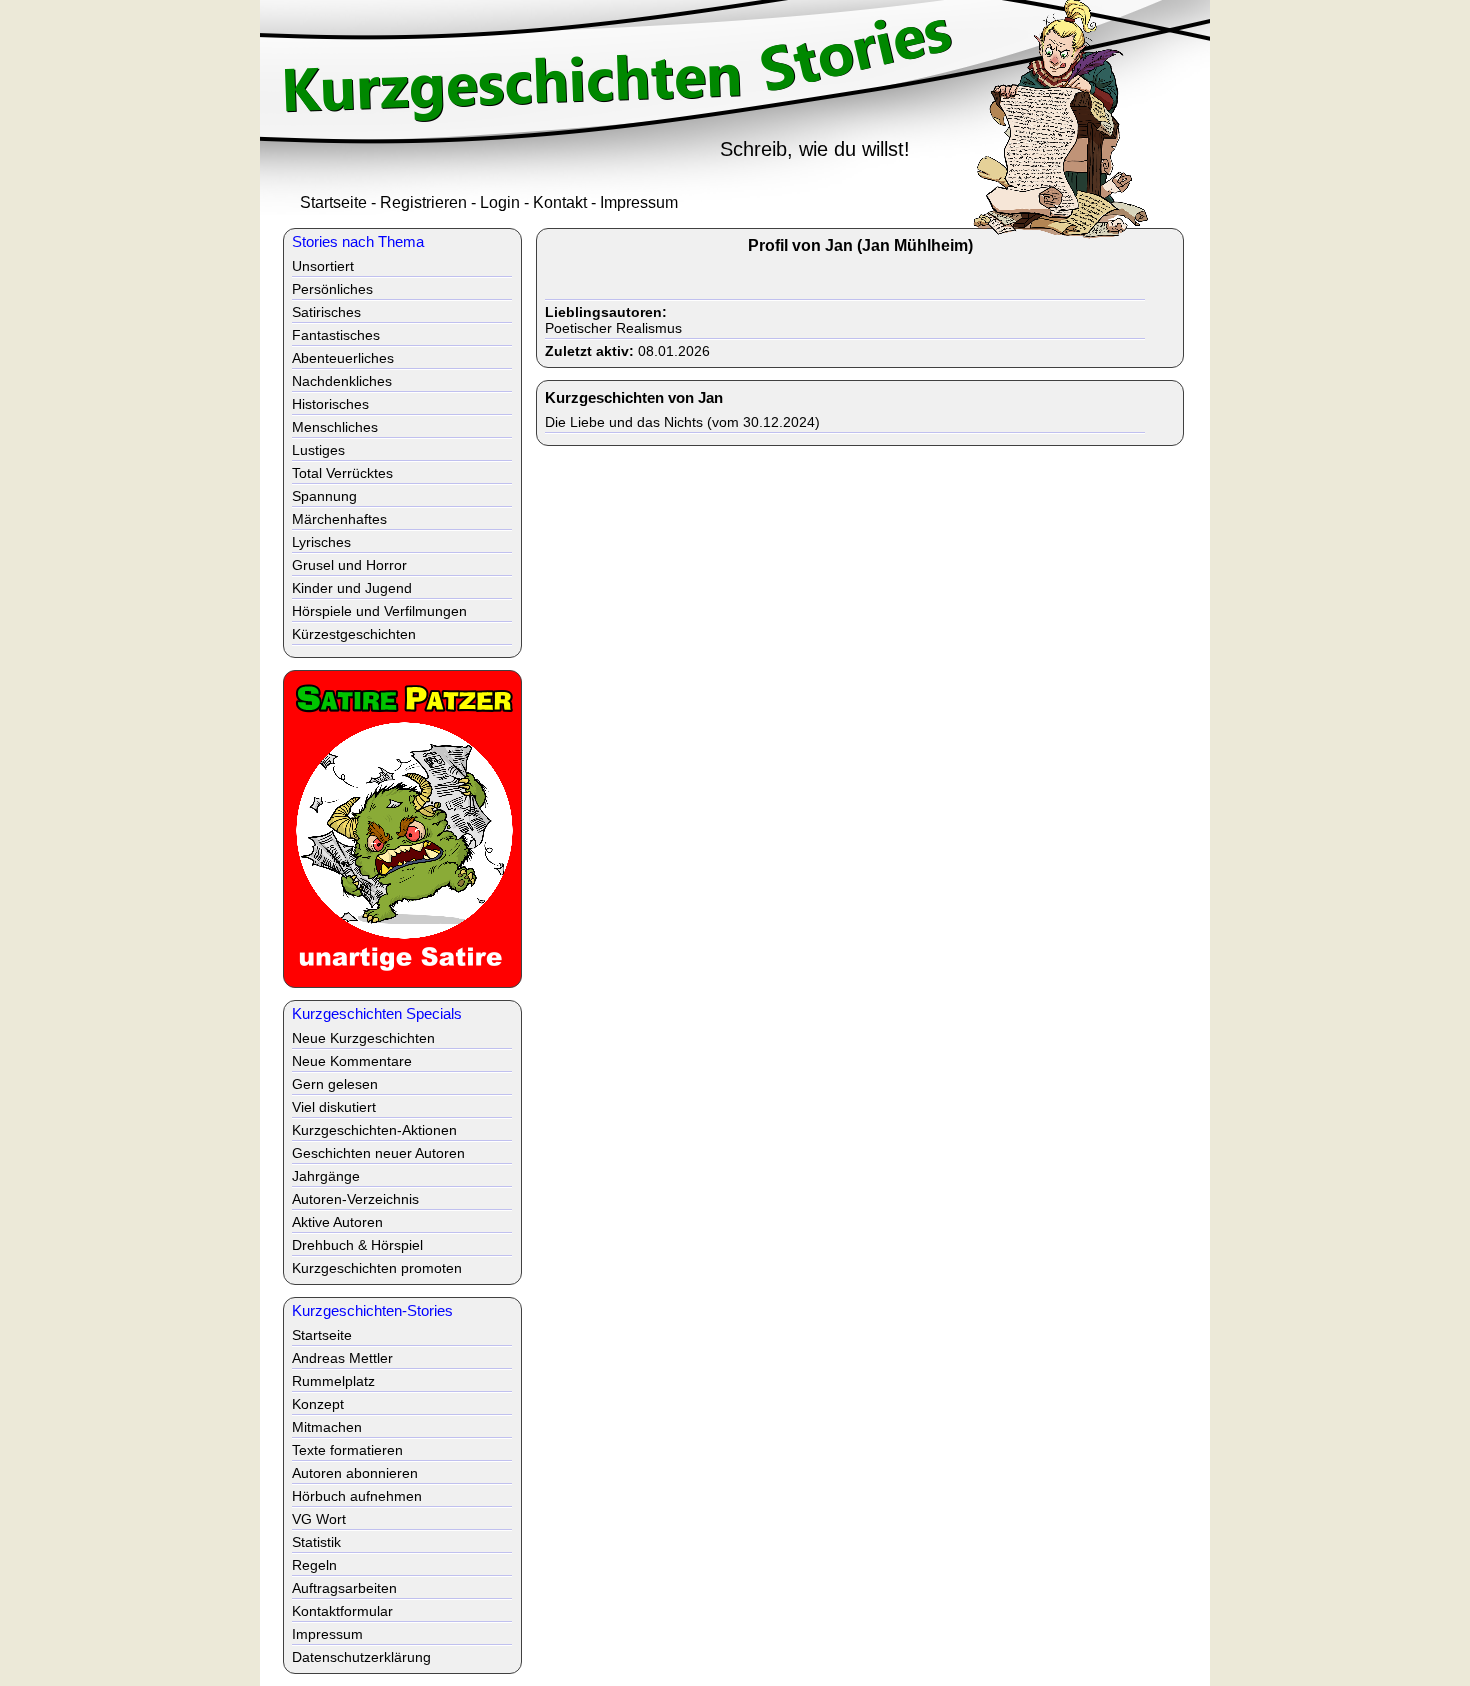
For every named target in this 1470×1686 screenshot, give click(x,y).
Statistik (316, 1542)
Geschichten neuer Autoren (378, 1153)
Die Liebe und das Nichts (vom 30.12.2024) (682, 422)
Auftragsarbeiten (344, 1588)
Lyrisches (321, 542)
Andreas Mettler (342, 1358)
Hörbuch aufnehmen (357, 1496)
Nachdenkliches (342, 381)
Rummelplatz (333, 1381)
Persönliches (332, 289)
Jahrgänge (326, 1176)
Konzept (318, 1404)
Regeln (314, 1565)
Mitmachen (327, 1427)
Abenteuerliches (343, 358)
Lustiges (318, 450)
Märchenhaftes (339, 519)
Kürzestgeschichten (354, 634)
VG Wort (319, 1519)
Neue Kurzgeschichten (363, 1038)
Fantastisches (336, 335)
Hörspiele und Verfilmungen (379, 611)
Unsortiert (323, 266)
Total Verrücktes (342, 473)
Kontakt (560, 202)
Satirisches (326, 312)
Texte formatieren (347, 1450)
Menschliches (335, 427)
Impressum (639, 202)
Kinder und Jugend (352, 588)
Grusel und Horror (349, 565)
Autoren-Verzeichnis (355, 1199)
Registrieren (423, 202)
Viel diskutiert (334, 1107)
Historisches (330, 404)
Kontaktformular (342, 1611)
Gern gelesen (335, 1084)
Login (500, 202)
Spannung (324, 496)
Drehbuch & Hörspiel (357, 1245)
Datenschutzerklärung (361, 1657)
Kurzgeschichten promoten (377, 1268)
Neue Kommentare (352, 1061)
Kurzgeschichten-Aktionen (374, 1130)
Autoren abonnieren (355, 1473)
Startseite (333, 202)
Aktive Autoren (337, 1222)
